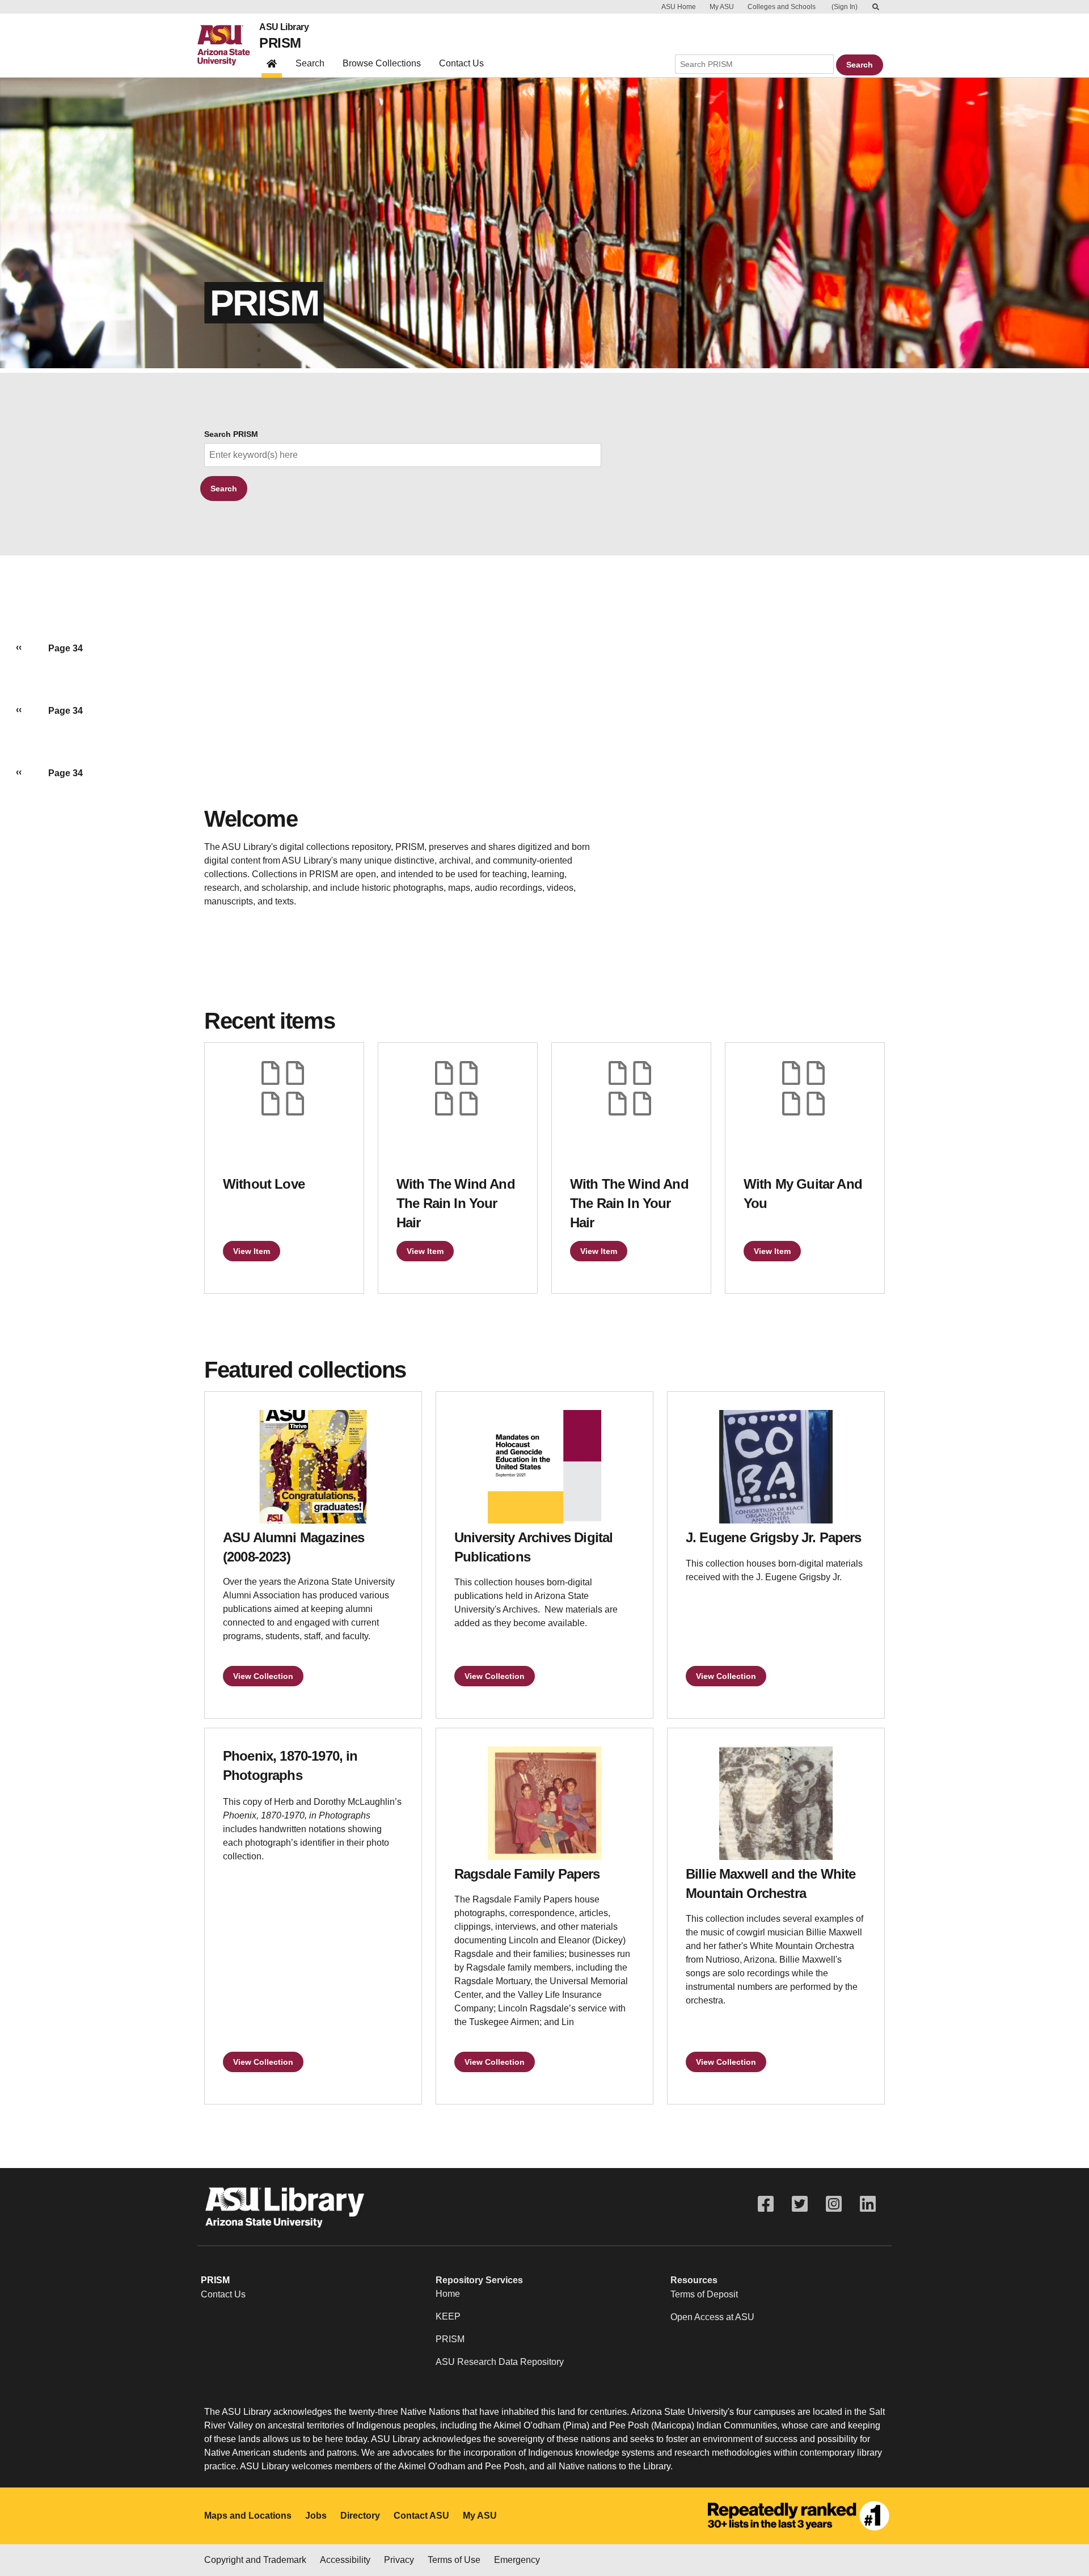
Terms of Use (454, 2560)
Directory (360, 2516)
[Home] (228, 45)
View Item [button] (252, 1251)
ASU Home (679, 7)
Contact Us (461, 63)
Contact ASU (421, 2516)
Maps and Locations (248, 2516)
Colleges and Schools (782, 7)
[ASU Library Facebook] (766, 2204)
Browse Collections (382, 63)
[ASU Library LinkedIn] (868, 2204)
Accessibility (345, 2560)
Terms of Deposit (704, 2294)
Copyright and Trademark (255, 2560)
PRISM (280, 43)
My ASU (722, 7)
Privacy (399, 2560)
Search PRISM (231, 434)
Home (448, 2294)
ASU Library (284, 27)
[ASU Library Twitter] (800, 2204)
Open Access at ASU (712, 2317)
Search (310, 63)
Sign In (845, 7)
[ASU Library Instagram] (834, 2204)
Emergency (517, 2560)
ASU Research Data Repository (500, 2362)
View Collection (263, 1676)
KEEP (448, 2316)
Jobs (316, 2516)
